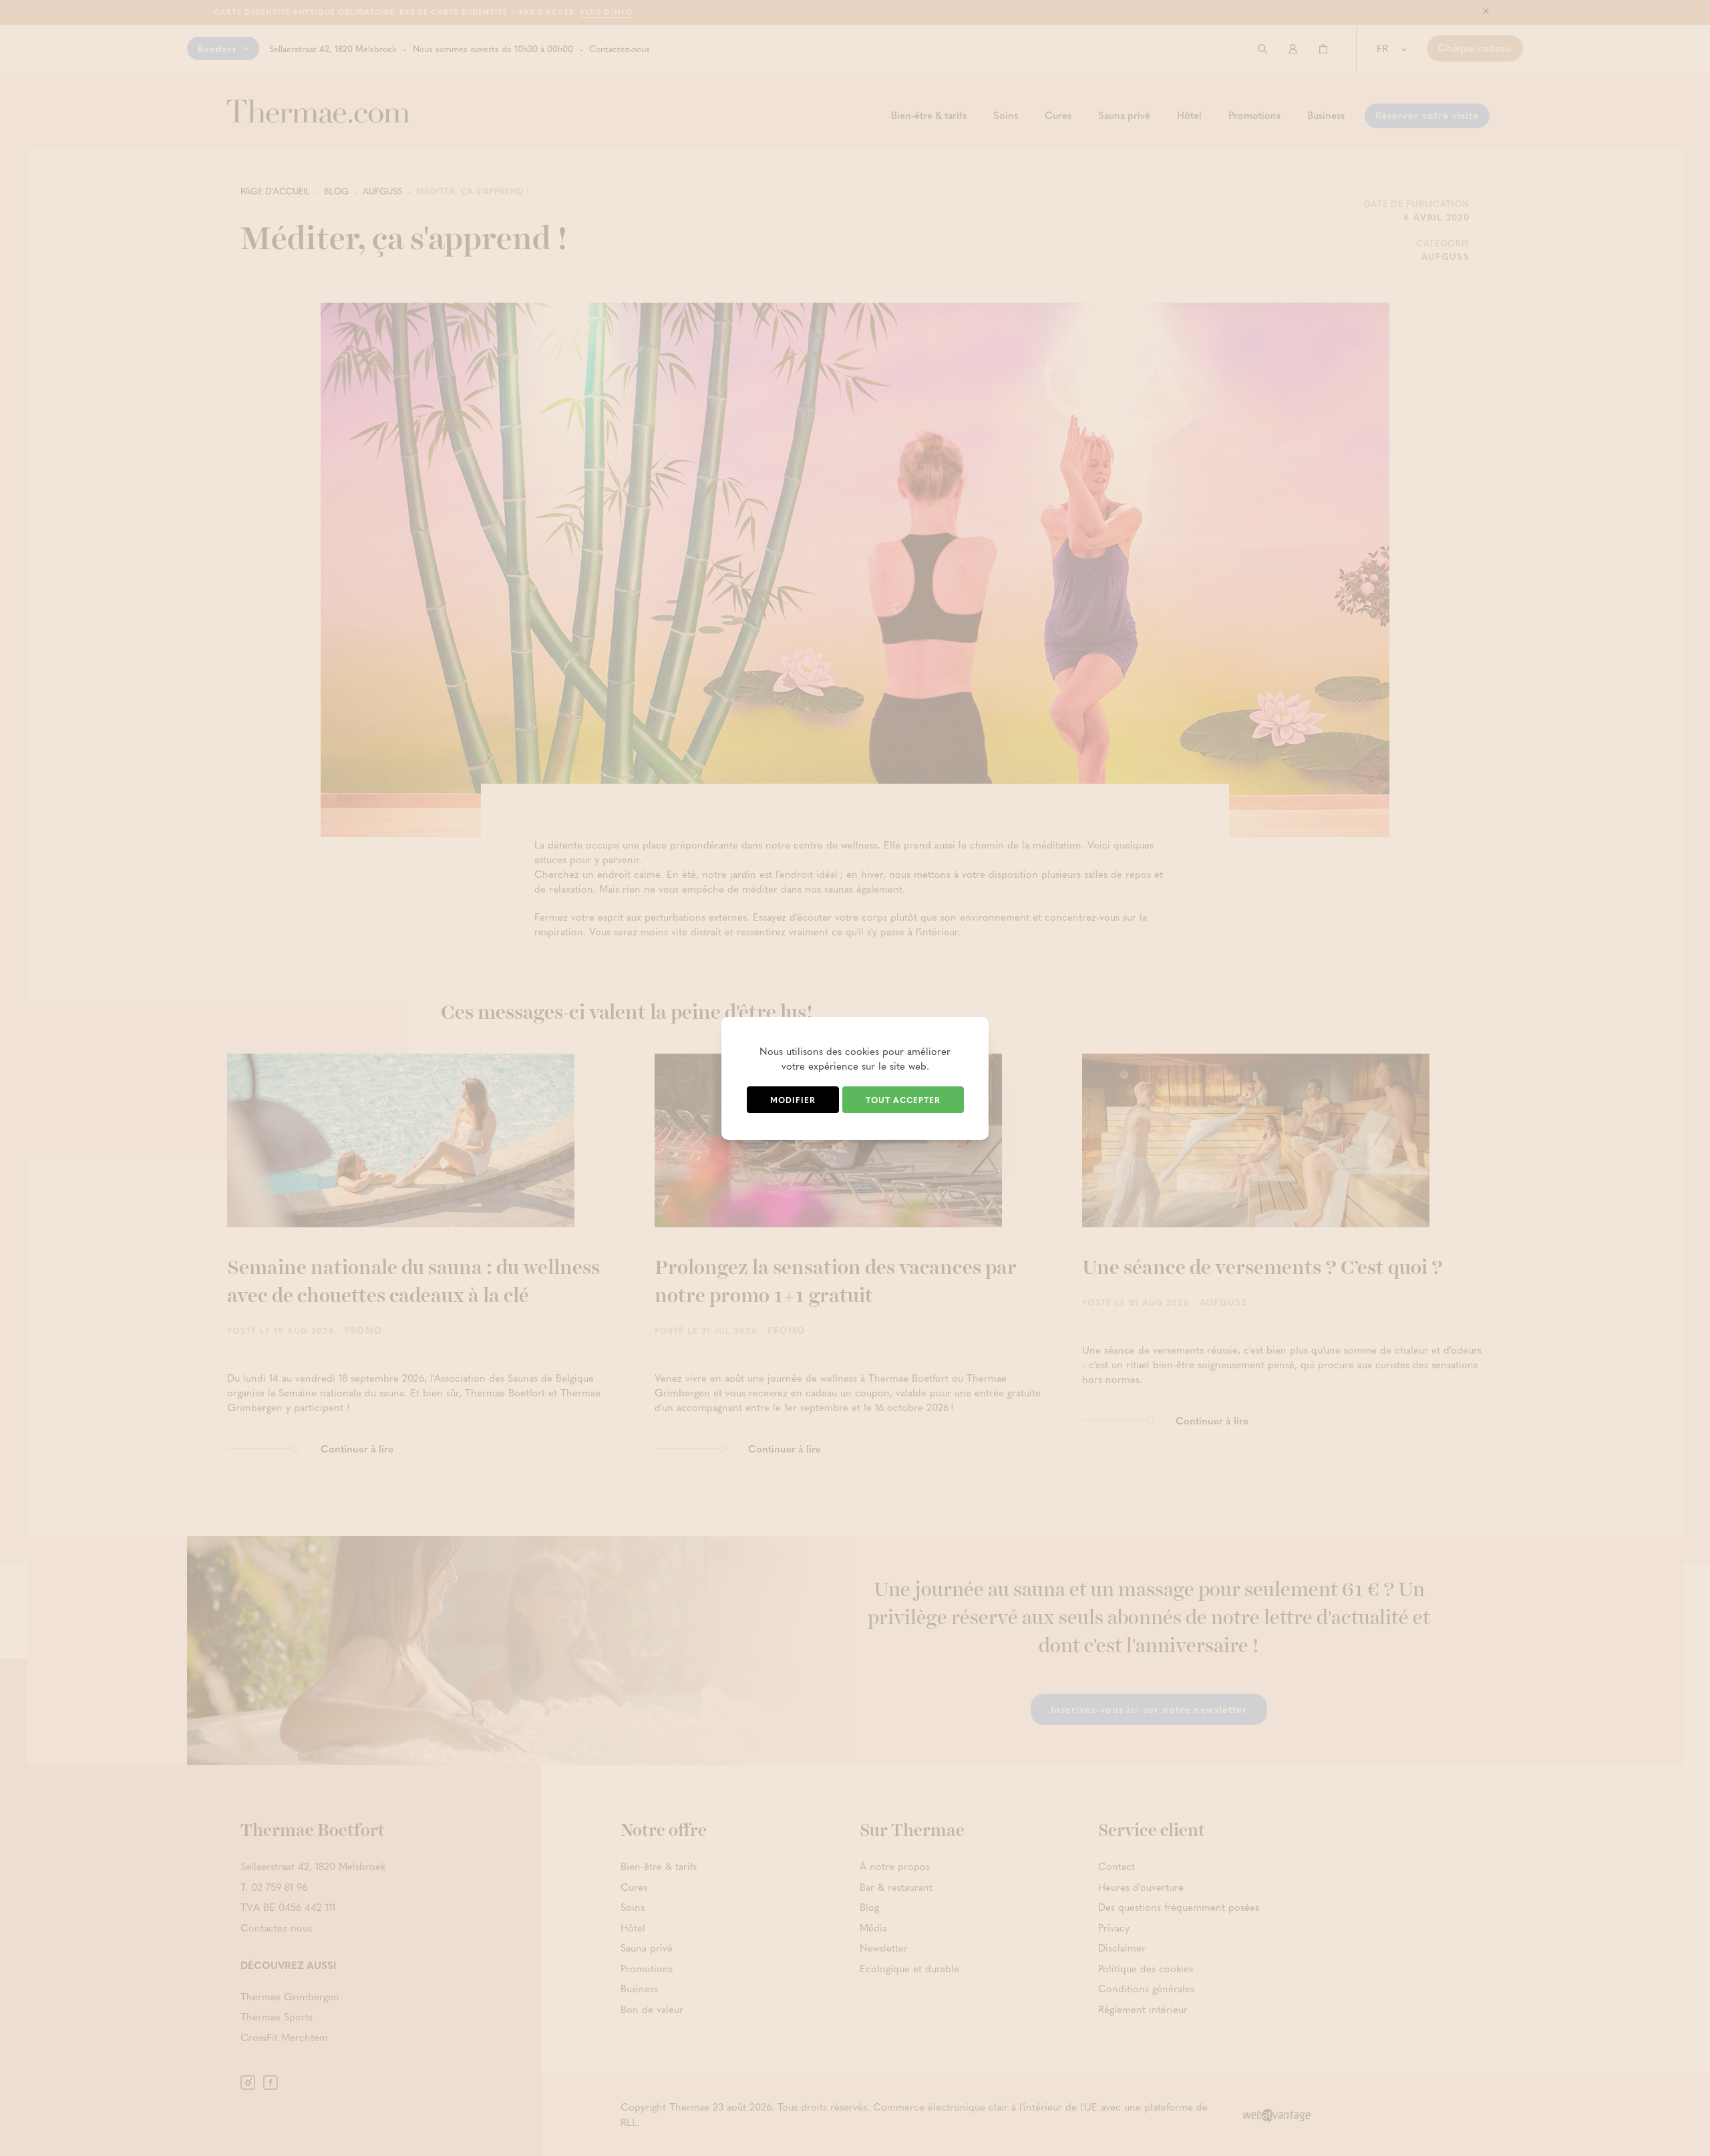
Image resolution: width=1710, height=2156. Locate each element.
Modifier (793, 1100)
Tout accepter (903, 1100)
